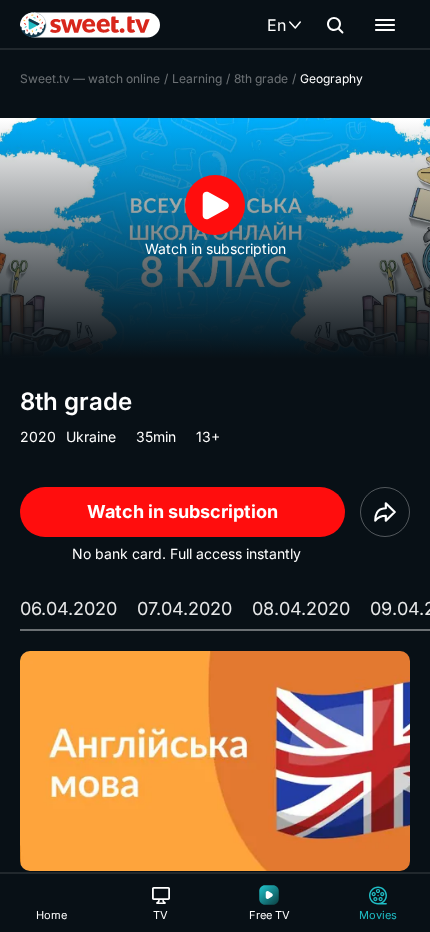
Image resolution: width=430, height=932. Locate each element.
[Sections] (385, 25)
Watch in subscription (182, 511)
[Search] (335, 25)
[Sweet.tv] (90, 25)
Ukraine (91, 436)
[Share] (385, 512)
